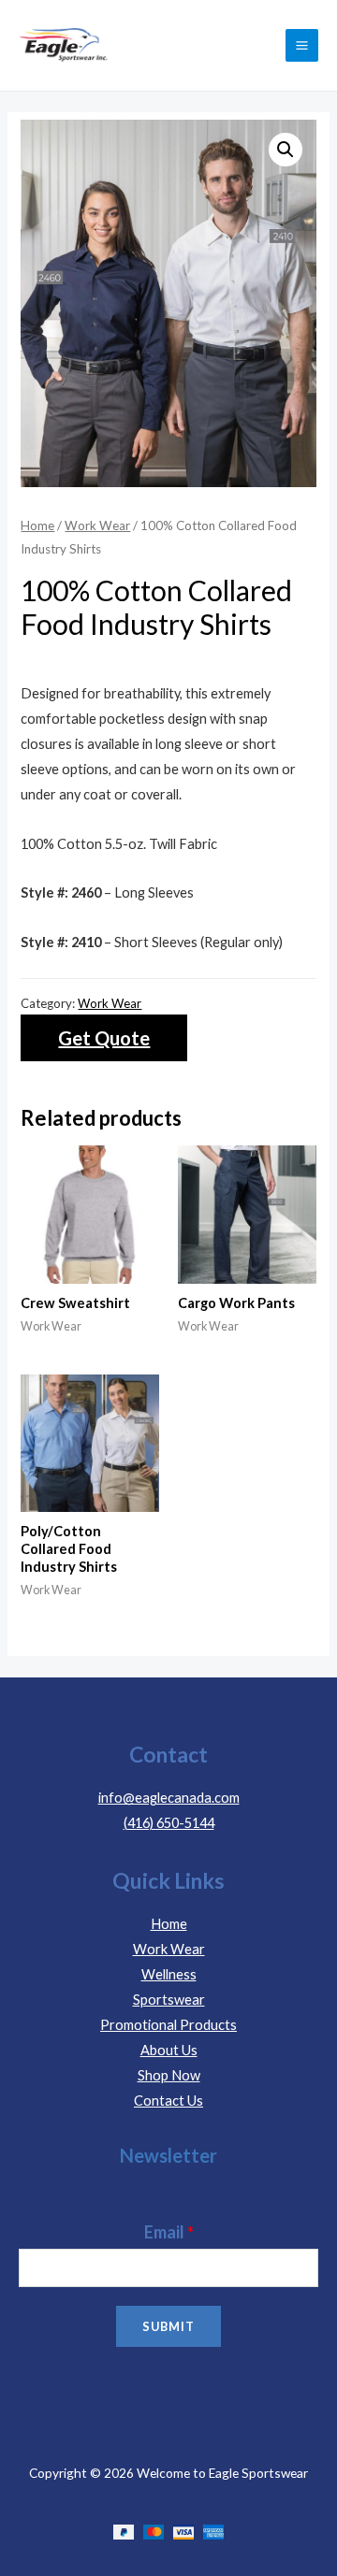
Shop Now (169, 2075)
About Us (169, 2050)
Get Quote (104, 1038)
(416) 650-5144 (169, 1823)
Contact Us (168, 2101)
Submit (168, 2326)
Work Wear (97, 525)
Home (37, 525)
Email (169, 2232)
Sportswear (169, 2000)
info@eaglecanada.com (169, 1798)
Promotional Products (168, 2025)
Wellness (169, 1974)
